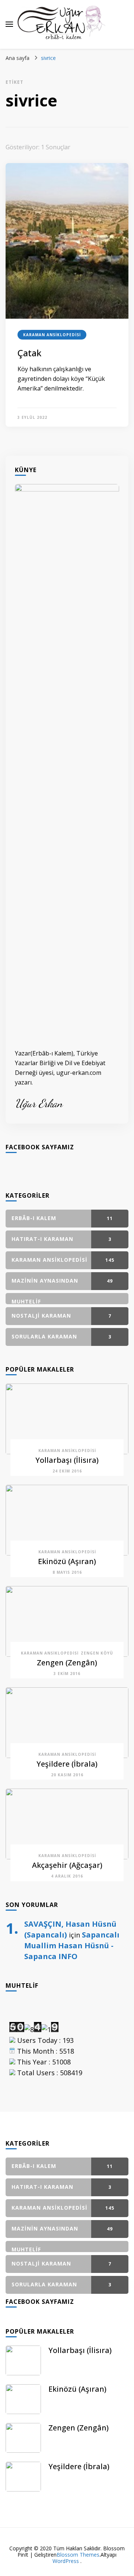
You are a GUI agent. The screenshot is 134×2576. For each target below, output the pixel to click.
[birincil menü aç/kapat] (9, 24)
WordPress (66, 2561)
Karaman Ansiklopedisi (52, 335)
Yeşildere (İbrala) (67, 1764)
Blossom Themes (78, 2555)
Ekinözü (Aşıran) (67, 1561)
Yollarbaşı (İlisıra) (67, 1460)
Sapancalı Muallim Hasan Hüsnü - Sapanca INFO (72, 1945)
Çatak (29, 353)
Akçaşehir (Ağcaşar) (67, 1865)
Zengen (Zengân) (67, 1663)
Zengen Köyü (97, 1653)
